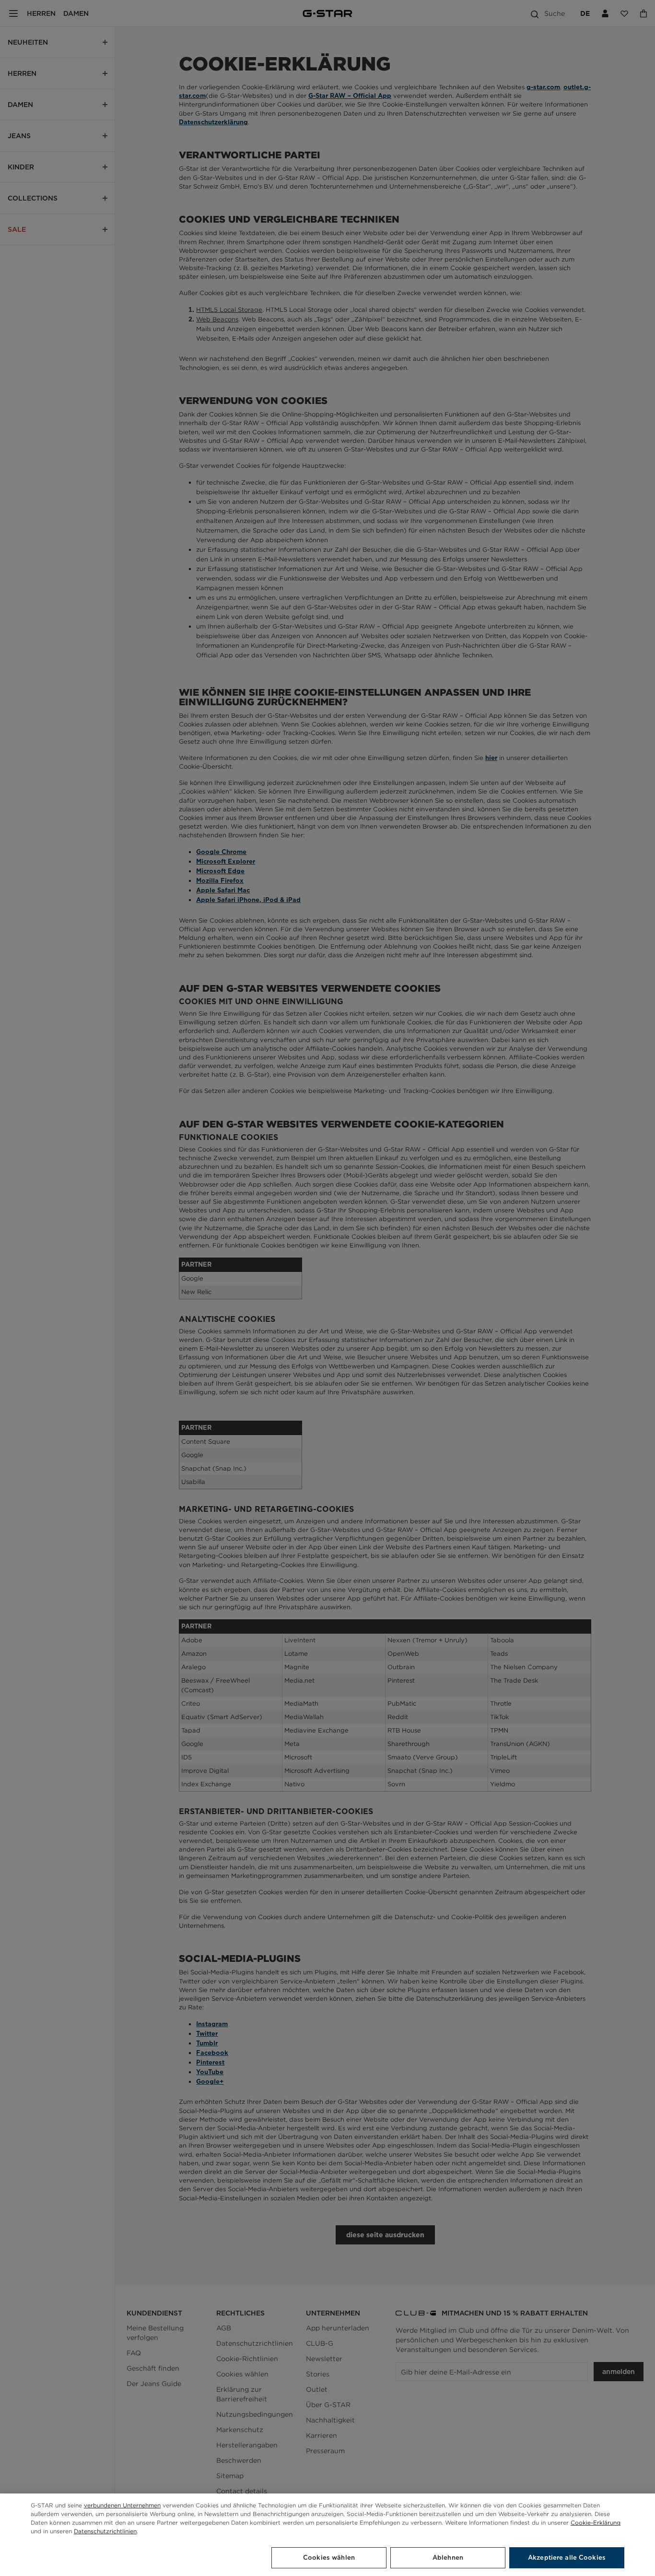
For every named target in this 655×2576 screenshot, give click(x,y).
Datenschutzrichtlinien (105, 2531)
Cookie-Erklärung (596, 2523)
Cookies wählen (329, 2558)
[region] (327, 2535)
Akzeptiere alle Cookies (567, 2558)
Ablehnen (448, 2558)
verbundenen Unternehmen (122, 2505)
